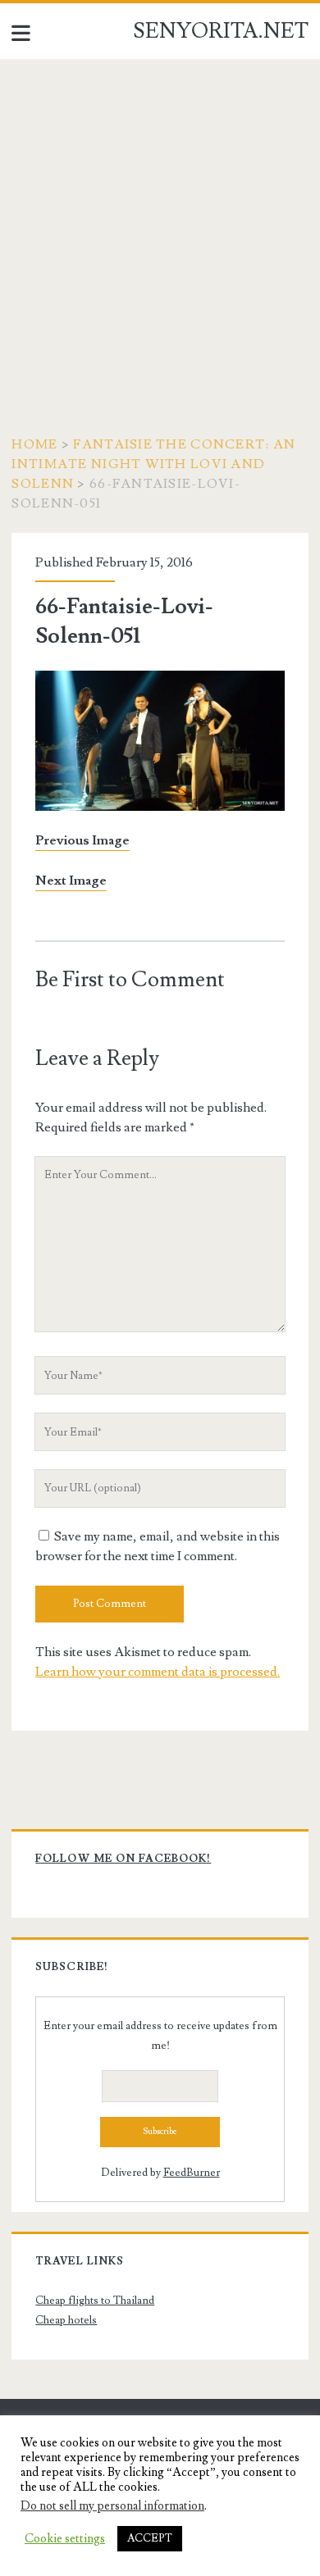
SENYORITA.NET (221, 31)
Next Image (71, 881)
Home (34, 444)
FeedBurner (192, 2173)
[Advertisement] (160, 227)
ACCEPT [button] (150, 2538)
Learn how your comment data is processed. (158, 1672)
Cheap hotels (66, 2320)
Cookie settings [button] (65, 2539)
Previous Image (82, 840)
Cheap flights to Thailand (95, 2301)
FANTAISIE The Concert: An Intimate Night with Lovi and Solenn (153, 464)
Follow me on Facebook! (123, 1859)
